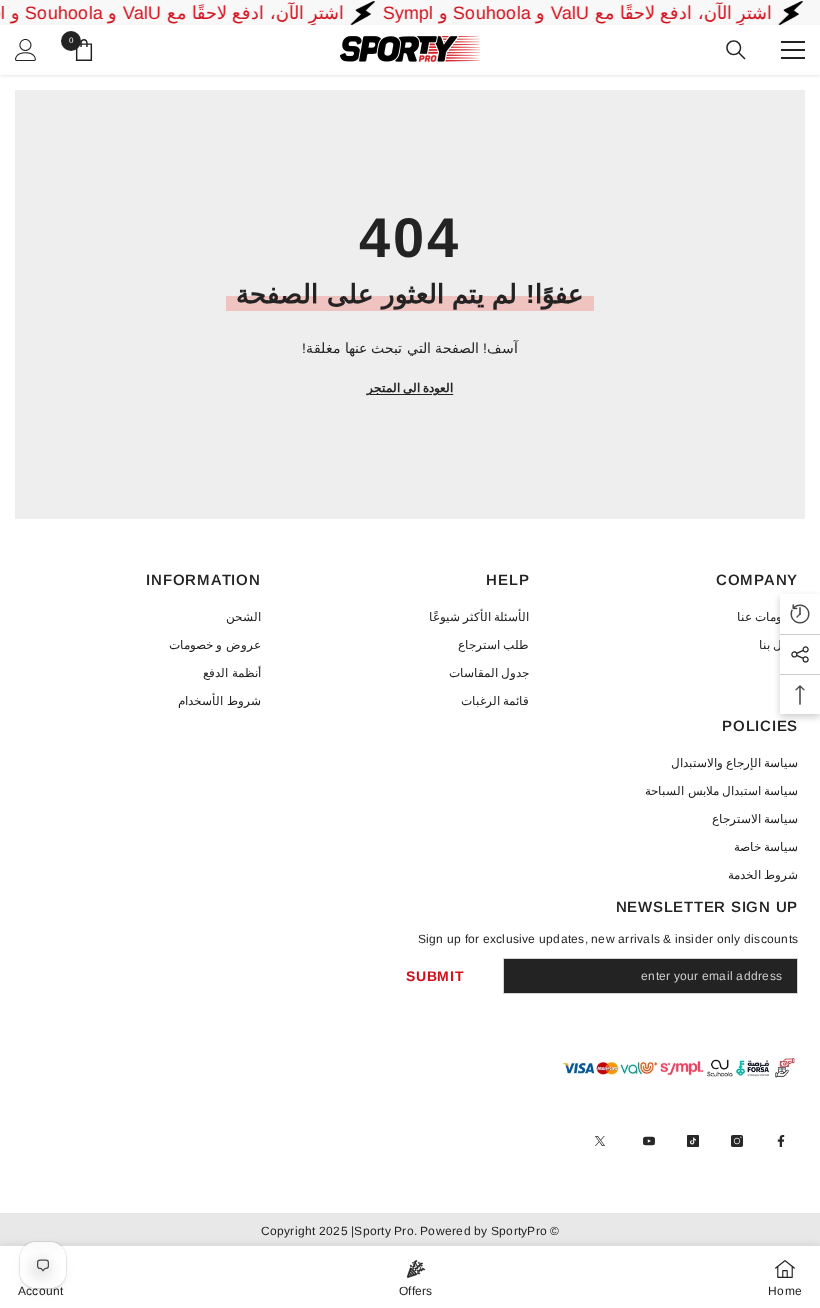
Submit (435, 976)
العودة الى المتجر (410, 388)
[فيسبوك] (781, 1141)
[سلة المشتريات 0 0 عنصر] (84, 50)
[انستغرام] (737, 1141)
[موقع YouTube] (649, 1141)
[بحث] (736, 50)
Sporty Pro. (385, 1231)
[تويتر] (600, 1141)
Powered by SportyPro (482, 1231)
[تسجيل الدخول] (26, 50)
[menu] (793, 50)
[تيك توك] (693, 1141)
